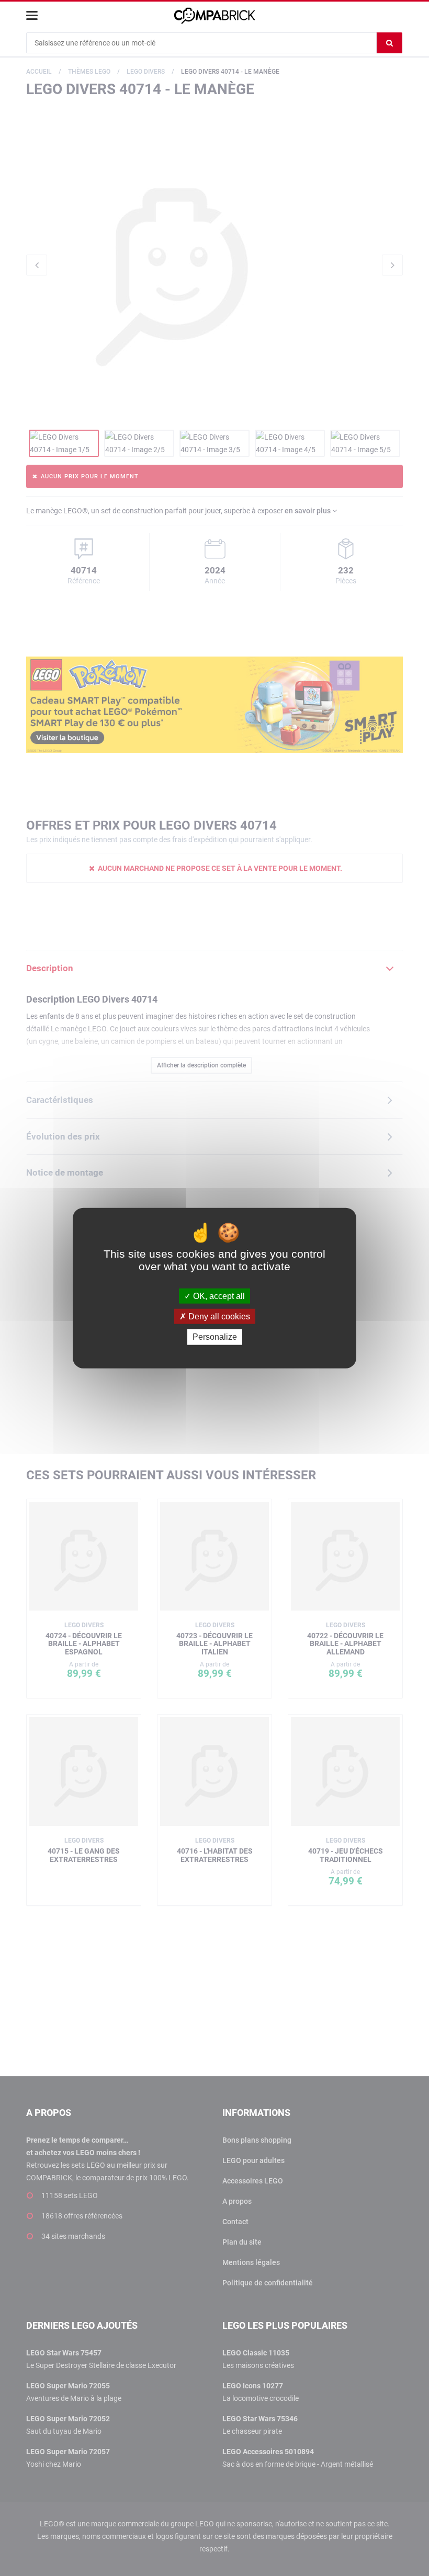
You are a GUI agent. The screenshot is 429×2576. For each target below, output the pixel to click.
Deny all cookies (218, 1316)
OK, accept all (218, 1296)
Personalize (215, 1337)
